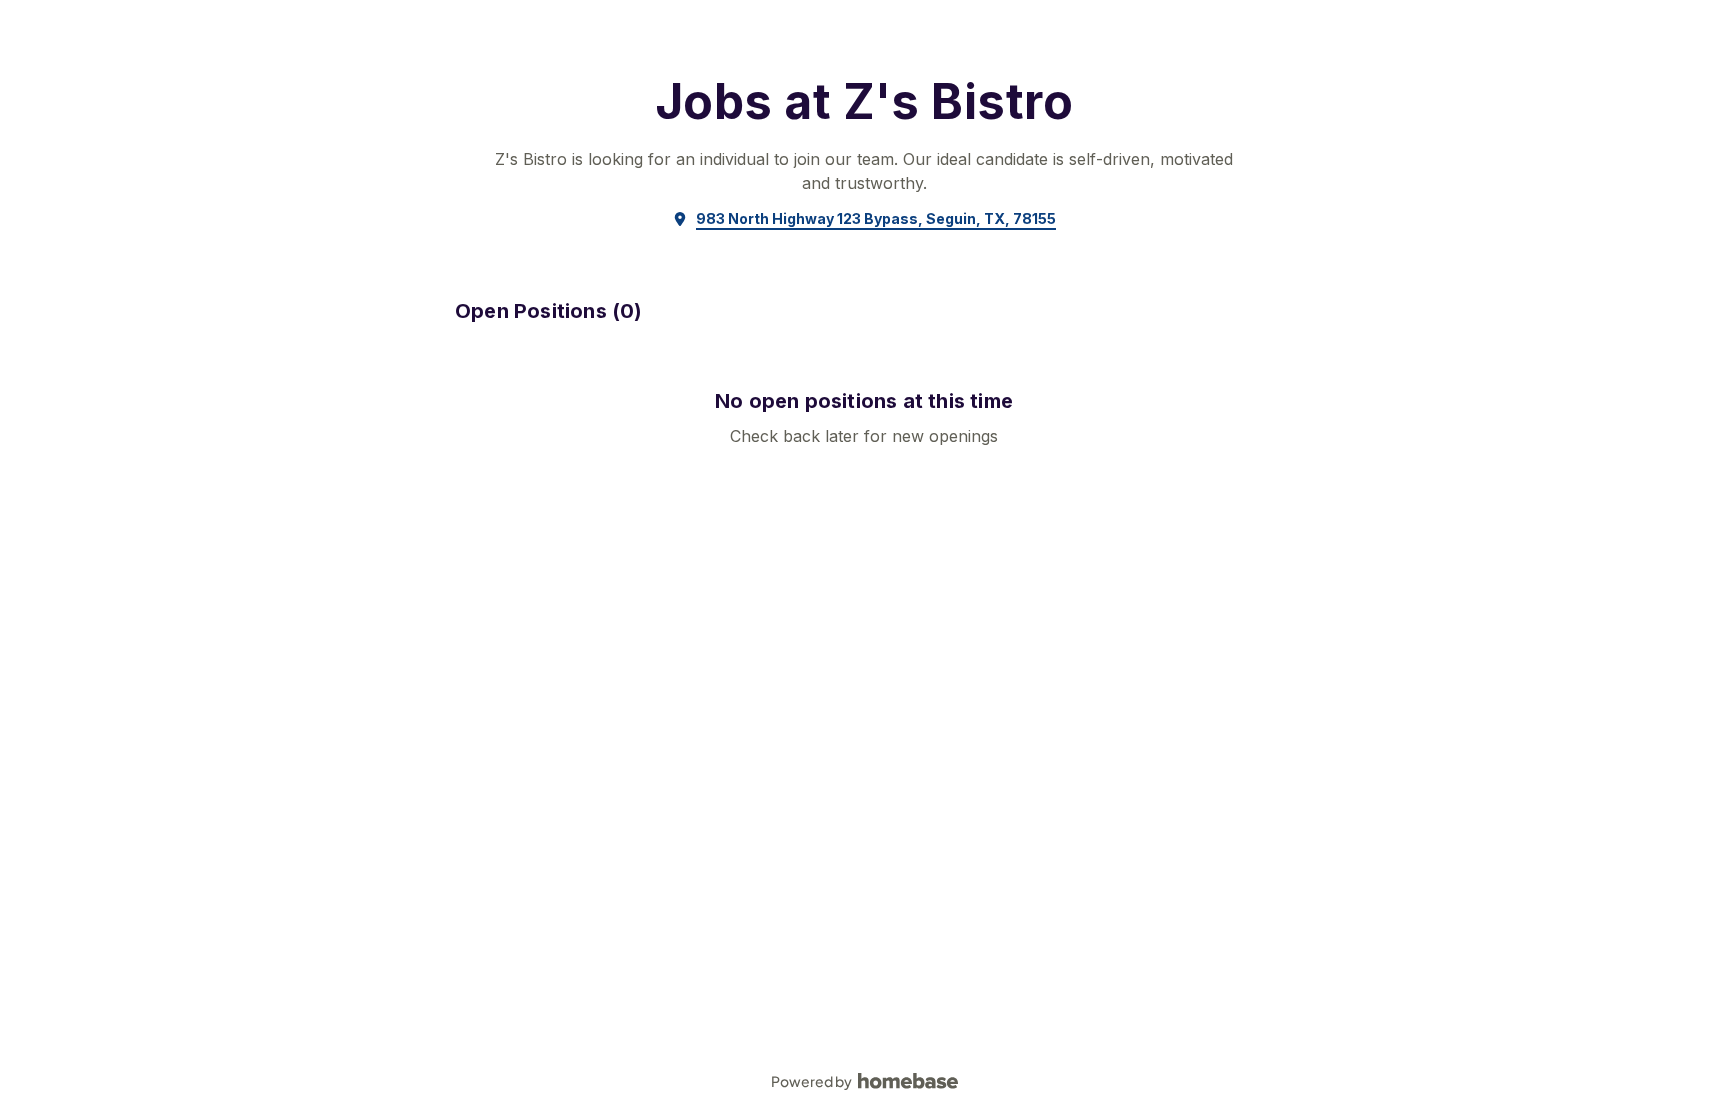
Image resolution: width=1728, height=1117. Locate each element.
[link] (864, 219)
